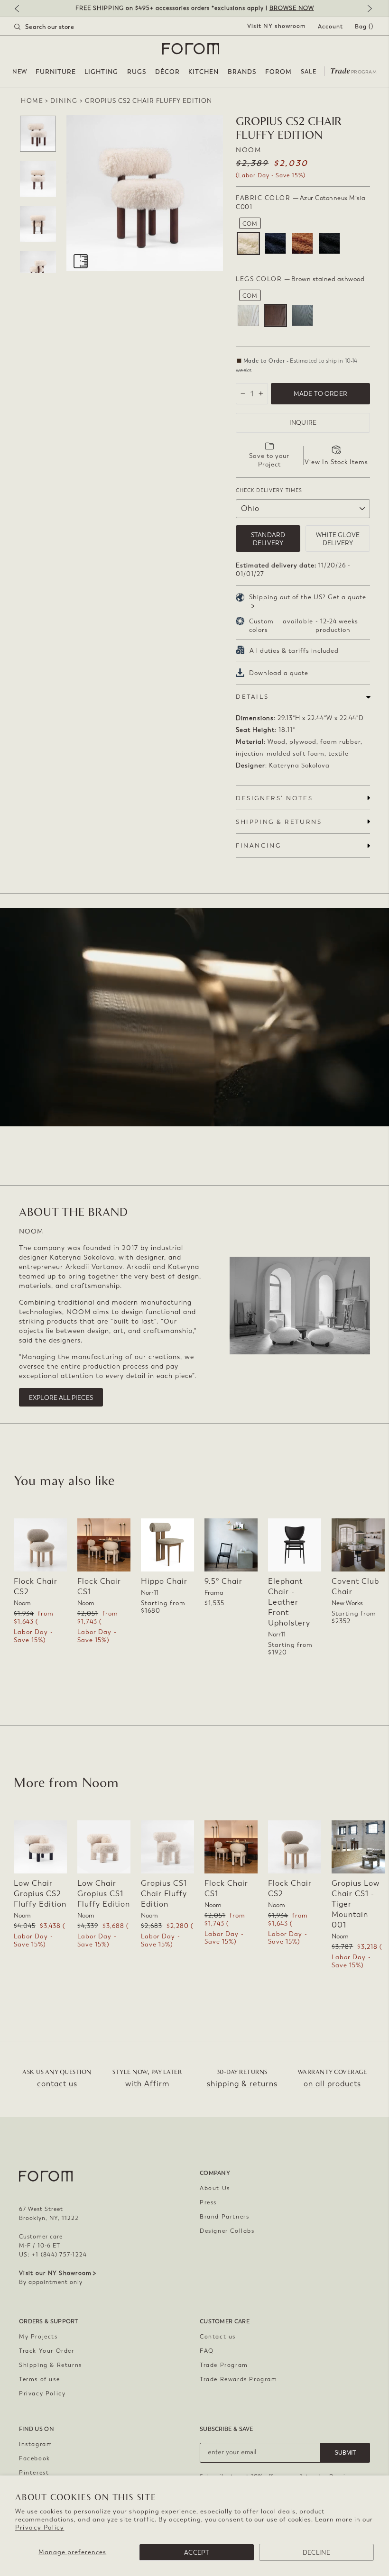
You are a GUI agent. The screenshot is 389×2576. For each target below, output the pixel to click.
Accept (197, 2553)
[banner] (194, 8)
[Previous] (21, 9)
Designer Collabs (227, 2231)
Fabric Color (301, 202)
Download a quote (279, 673)
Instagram (36, 2444)
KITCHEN (204, 72)
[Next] (368, 9)
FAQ (207, 2351)
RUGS (137, 72)
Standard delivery (268, 539)
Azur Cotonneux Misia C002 (275, 243)
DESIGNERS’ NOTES (274, 798)
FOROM (278, 72)
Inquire (303, 423)
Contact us (218, 2337)
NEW (20, 72)
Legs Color (300, 279)
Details (252, 697)
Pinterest (34, 2473)
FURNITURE (56, 72)
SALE (309, 72)
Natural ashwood (248, 315)
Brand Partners (224, 2217)
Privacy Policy (40, 2527)
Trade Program (224, 2365)
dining (64, 101)
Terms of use (39, 2379)
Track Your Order (47, 2351)
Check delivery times (269, 490)
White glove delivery (338, 539)
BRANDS (242, 72)
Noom (248, 150)
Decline (316, 2553)
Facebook (35, 2458)
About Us (215, 2188)
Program (353, 70)
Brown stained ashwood (275, 315)
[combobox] (56, 27)
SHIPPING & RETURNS (279, 822)
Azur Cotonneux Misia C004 (329, 243)
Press (208, 2202)
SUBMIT (345, 2453)
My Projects (38, 2337)
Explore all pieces (61, 1398)
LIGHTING (101, 72)
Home (32, 101)
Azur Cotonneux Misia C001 (248, 243)
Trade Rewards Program (239, 2379)
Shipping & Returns (51, 2365)
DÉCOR (167, 72)
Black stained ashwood (302, 315)
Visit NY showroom (277, 26)
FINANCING (258, 845)
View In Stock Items (336, 462)
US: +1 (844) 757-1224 (53, 2255)
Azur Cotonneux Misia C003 (302, 243)
